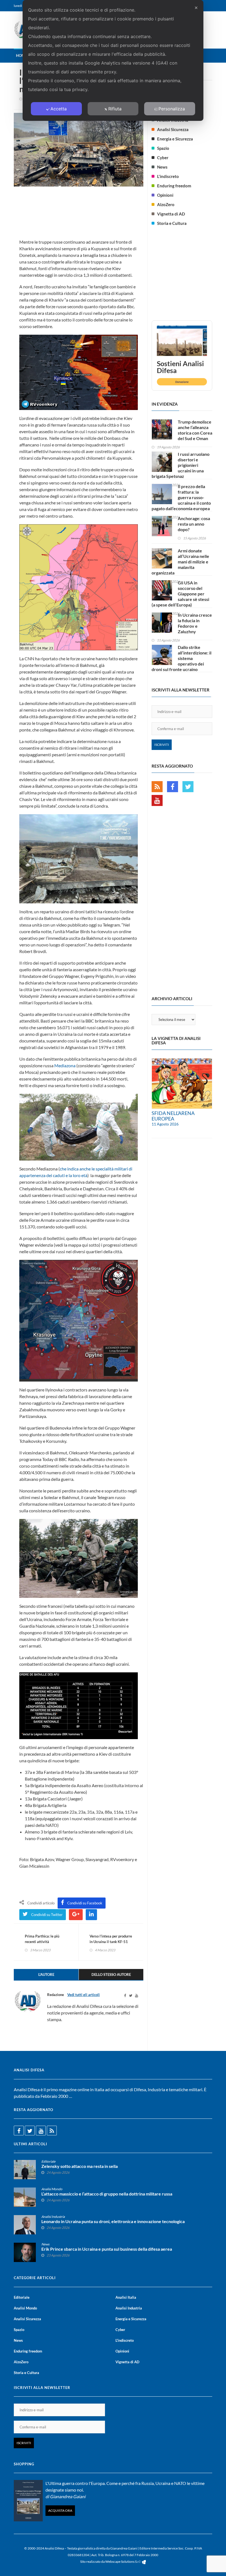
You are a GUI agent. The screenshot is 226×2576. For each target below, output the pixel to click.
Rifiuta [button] (115, 109)
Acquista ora (60, 2510)
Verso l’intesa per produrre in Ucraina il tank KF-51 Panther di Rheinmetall (111, 1942)
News (162, 167)
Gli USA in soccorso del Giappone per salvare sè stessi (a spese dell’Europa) (180, 594)
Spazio (163, 148)
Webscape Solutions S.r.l (123, 2562)
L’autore (46, 1974)
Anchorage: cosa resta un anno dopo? (194, 524)
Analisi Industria (53, 2217)
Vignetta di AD (171, 214)
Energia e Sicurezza (175, 139)
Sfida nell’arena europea (173, 1116)
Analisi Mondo (52, 2189)
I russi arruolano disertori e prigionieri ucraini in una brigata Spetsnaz (181, 465)
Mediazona (65, 1065)
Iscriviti (162, 745)
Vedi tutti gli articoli (84, 1995)
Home (21, 55)
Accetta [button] (59, 109)
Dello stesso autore (111, 1974)
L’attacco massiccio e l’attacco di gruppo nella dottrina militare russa (107, 2194)
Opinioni (165, 195)
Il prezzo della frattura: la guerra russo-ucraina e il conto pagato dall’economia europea (181, 497)
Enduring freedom (174, 186)
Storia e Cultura (172, 223)
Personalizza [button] (172, 109)
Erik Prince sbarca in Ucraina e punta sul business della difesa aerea (107, 2249)
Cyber (163, 158)
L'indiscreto (168, 176)
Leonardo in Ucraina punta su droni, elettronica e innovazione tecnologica (113, 2221)
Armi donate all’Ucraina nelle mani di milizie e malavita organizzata (180, 562)
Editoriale (48, 2161)
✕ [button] (196, 8)
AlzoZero (166, 204)
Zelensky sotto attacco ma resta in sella (80, 2166)
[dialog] (113, 60)
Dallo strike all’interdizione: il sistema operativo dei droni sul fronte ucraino (181, 658)
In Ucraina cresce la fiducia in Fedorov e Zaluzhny (195, 623)
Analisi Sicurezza (173, 129)
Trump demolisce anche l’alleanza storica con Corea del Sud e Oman (195, 430)
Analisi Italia (126, 2297)
